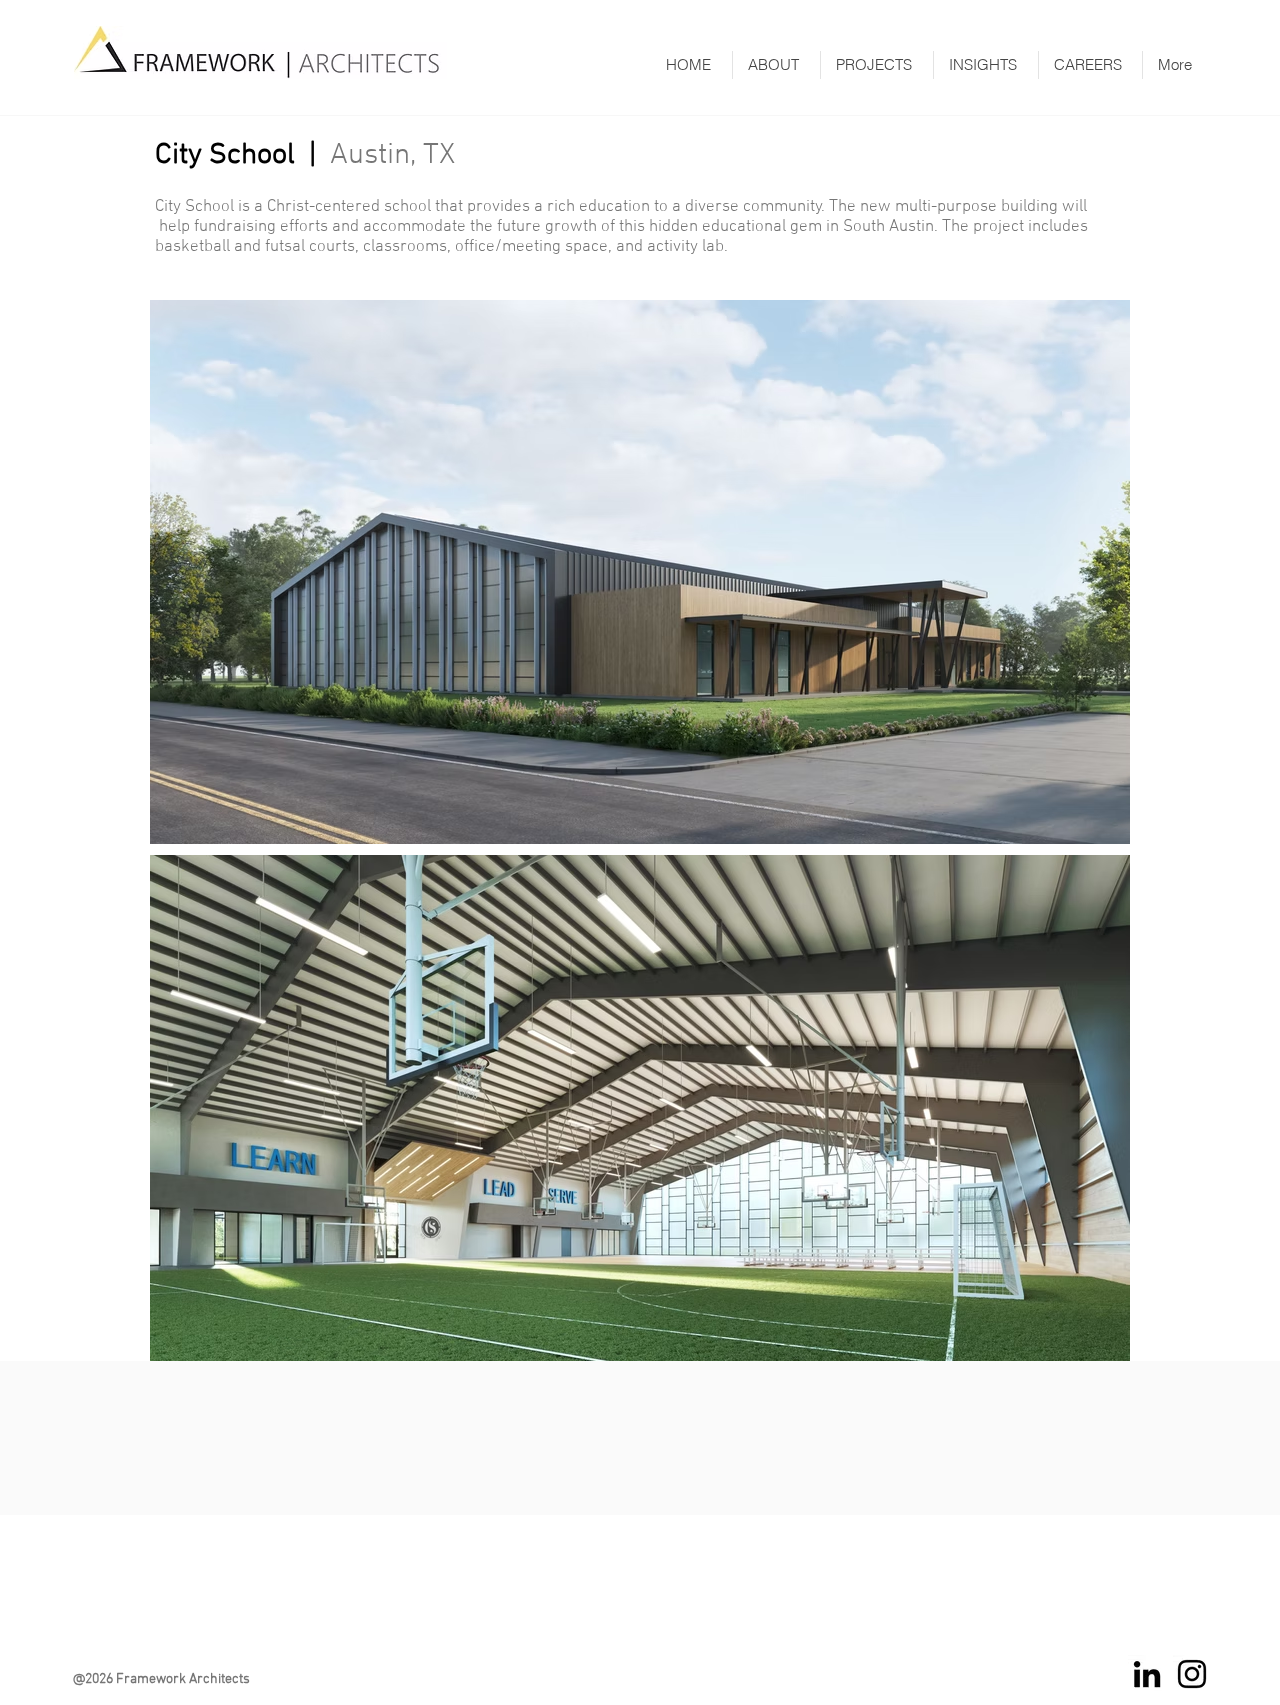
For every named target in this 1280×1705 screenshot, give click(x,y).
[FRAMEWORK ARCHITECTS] (1192, 1674)
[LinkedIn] (1147, 1674)
